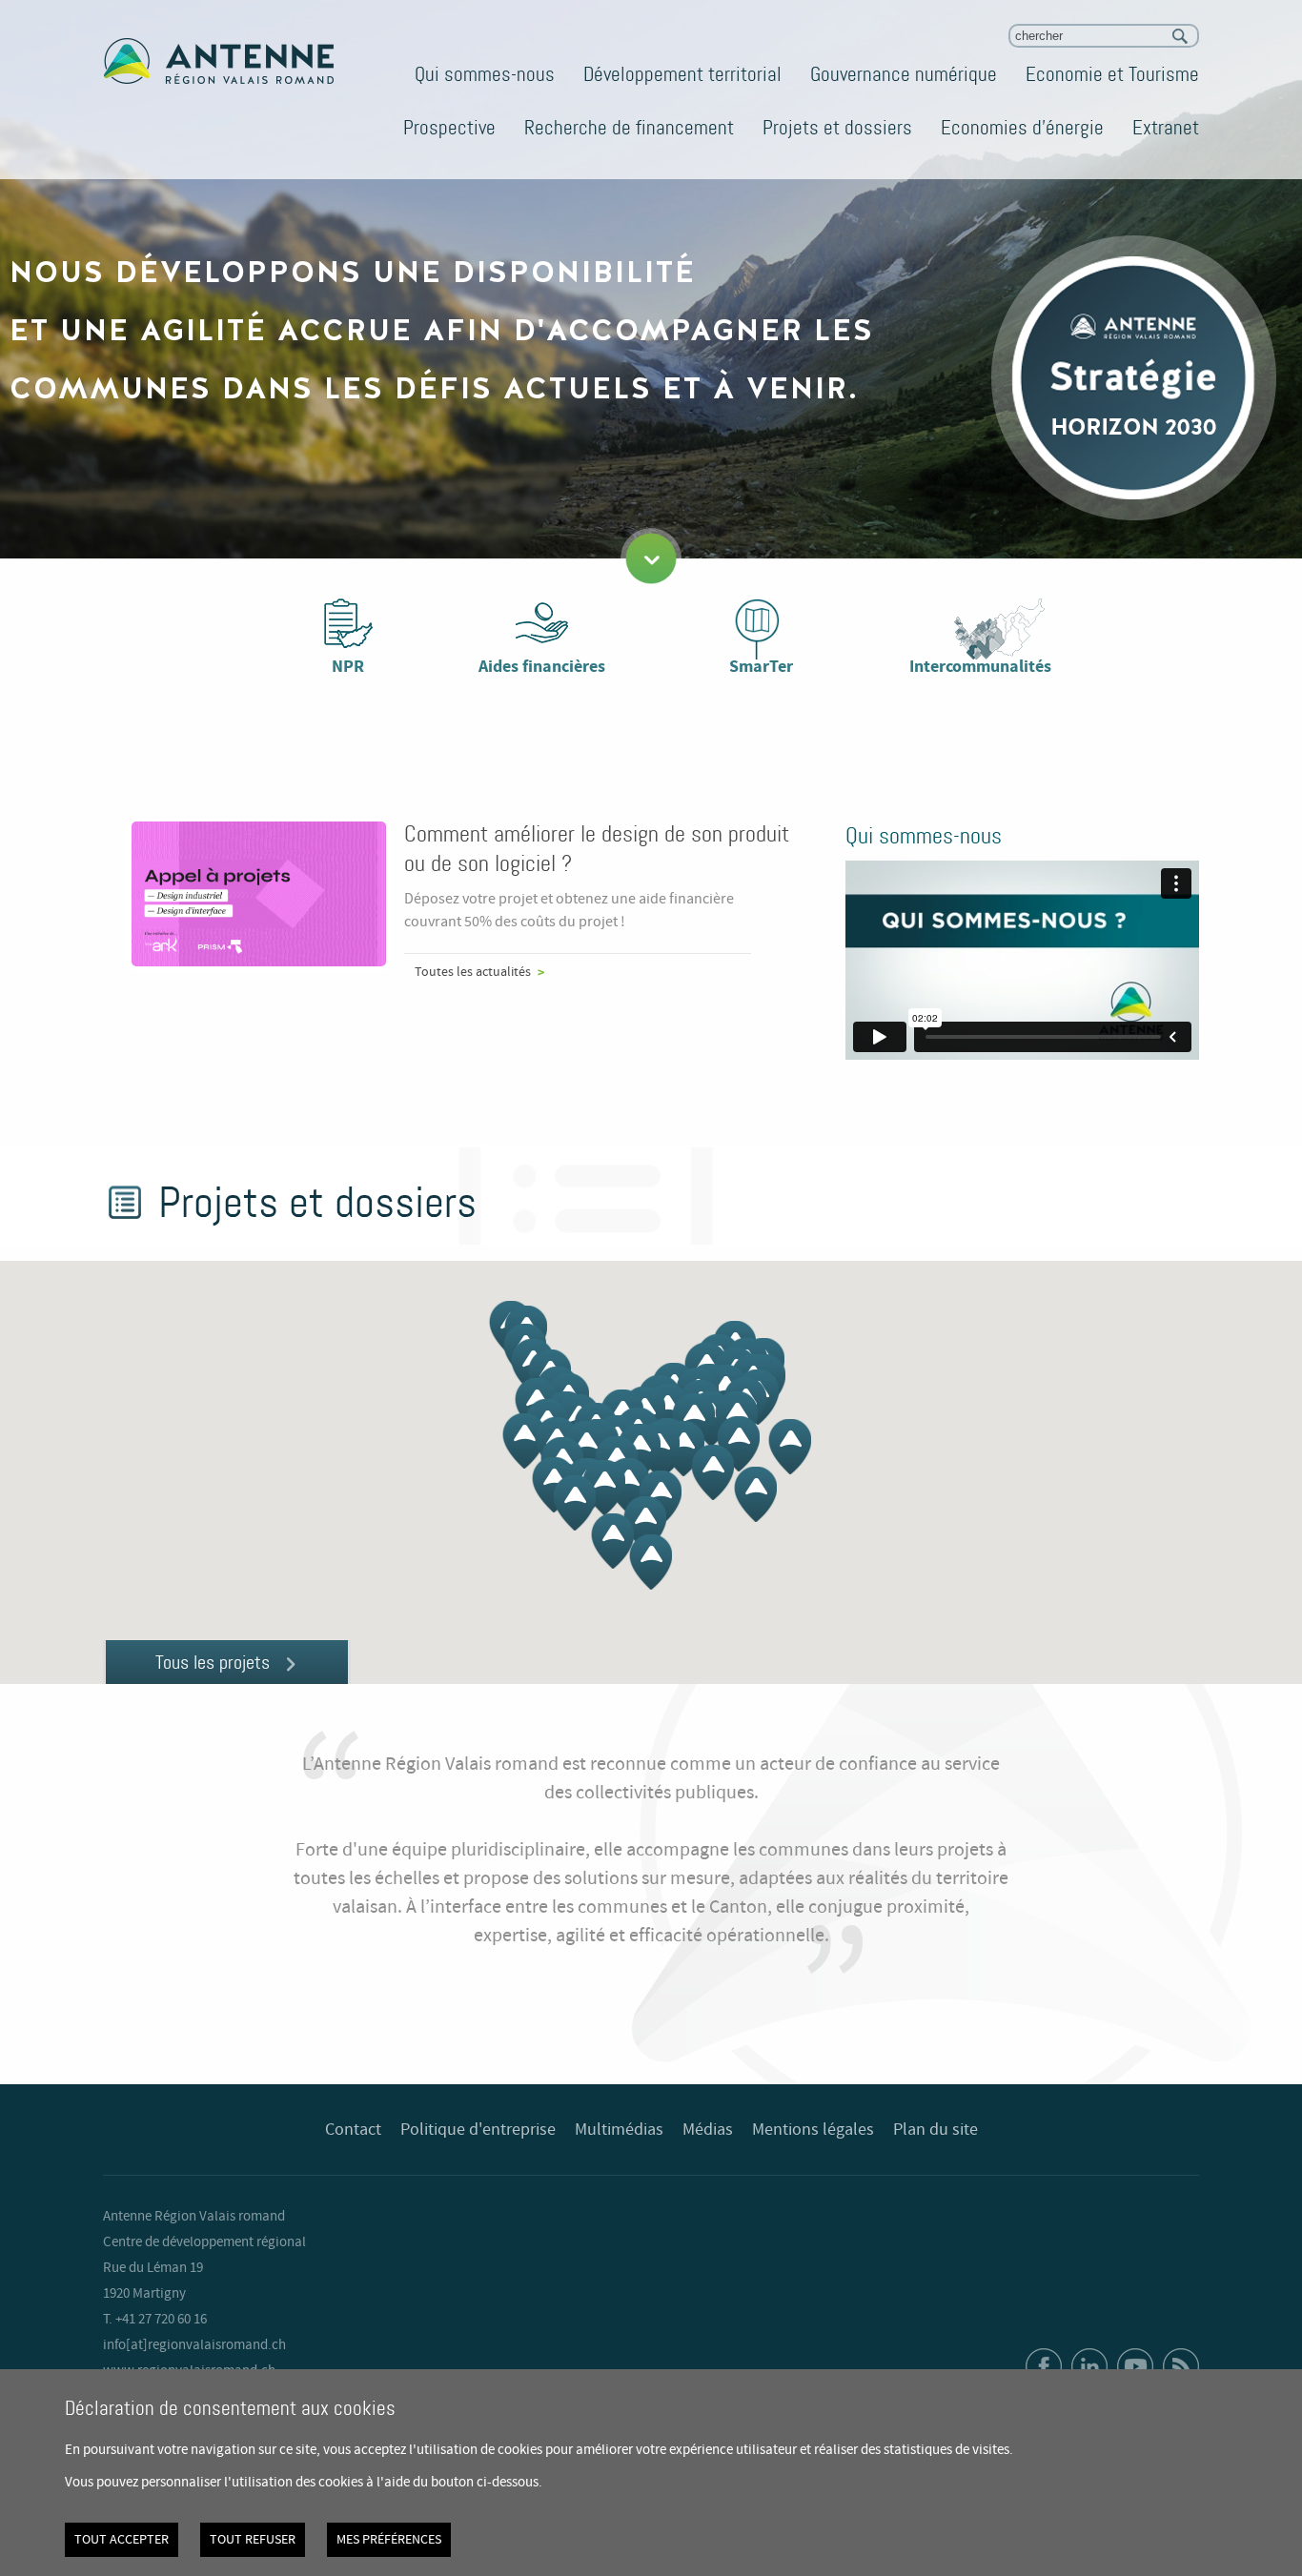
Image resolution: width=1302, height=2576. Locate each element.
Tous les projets (213, 1662)
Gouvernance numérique (904, 74)
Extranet (1166, 128)
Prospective (449, 128)
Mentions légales (813, 2130)
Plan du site (936, 2130)
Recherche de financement (629, 128)
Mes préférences (389, 2540)
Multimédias (619, 2130)
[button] (683, 1449)
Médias (708, 2130)
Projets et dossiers (837, 128)
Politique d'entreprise (478, 2130)
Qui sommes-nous (485, 74)
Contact (353, 2130)
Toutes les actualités (473, 972)
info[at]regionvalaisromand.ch (194, 2345)
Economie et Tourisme (1112, 74)
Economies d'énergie (1022, 128)
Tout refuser (253, 2540)
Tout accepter (122, 2540)
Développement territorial (682, 74)
